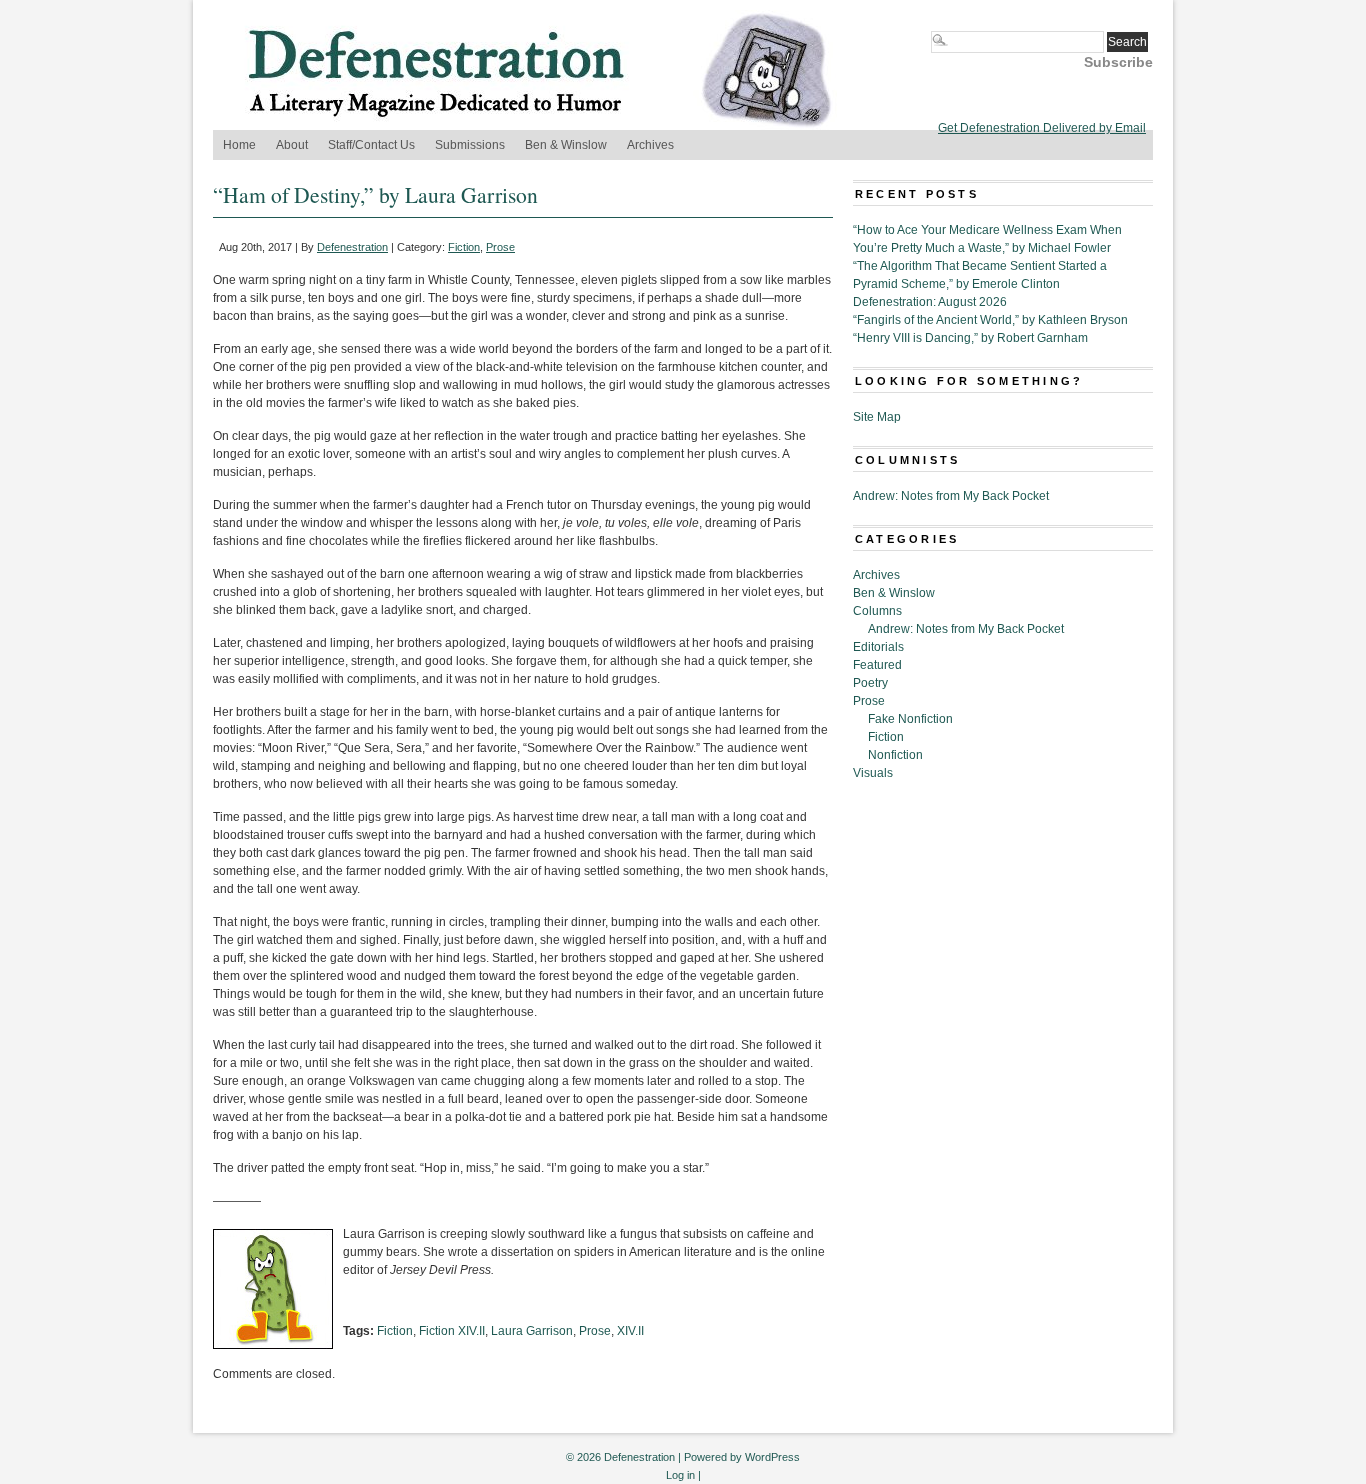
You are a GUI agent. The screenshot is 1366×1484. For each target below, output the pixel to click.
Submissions (470, 145)
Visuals (873, 773)
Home (239, 145)
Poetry (870, 683)
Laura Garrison (532, 1331)
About (292, 145)
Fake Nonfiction (910, 719)
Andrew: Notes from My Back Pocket (951, 496)
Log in (680, 1475)
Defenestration (352, 247)
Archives (650, 145)
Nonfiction (895, 755)
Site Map (877, 417)
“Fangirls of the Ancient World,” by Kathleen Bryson (990, 320)
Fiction (464, 247)
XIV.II (630, 1331)
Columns (877, 611)
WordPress (772, 1457)
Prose (500, 247)
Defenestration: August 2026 (930, 302)
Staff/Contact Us (371, 145)
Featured (877, 665)
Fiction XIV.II (452, 1331)
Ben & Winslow (566, 145)
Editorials (878, 647)
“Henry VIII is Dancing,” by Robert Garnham (970, 338)
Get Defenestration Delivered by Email (1042, 128)
